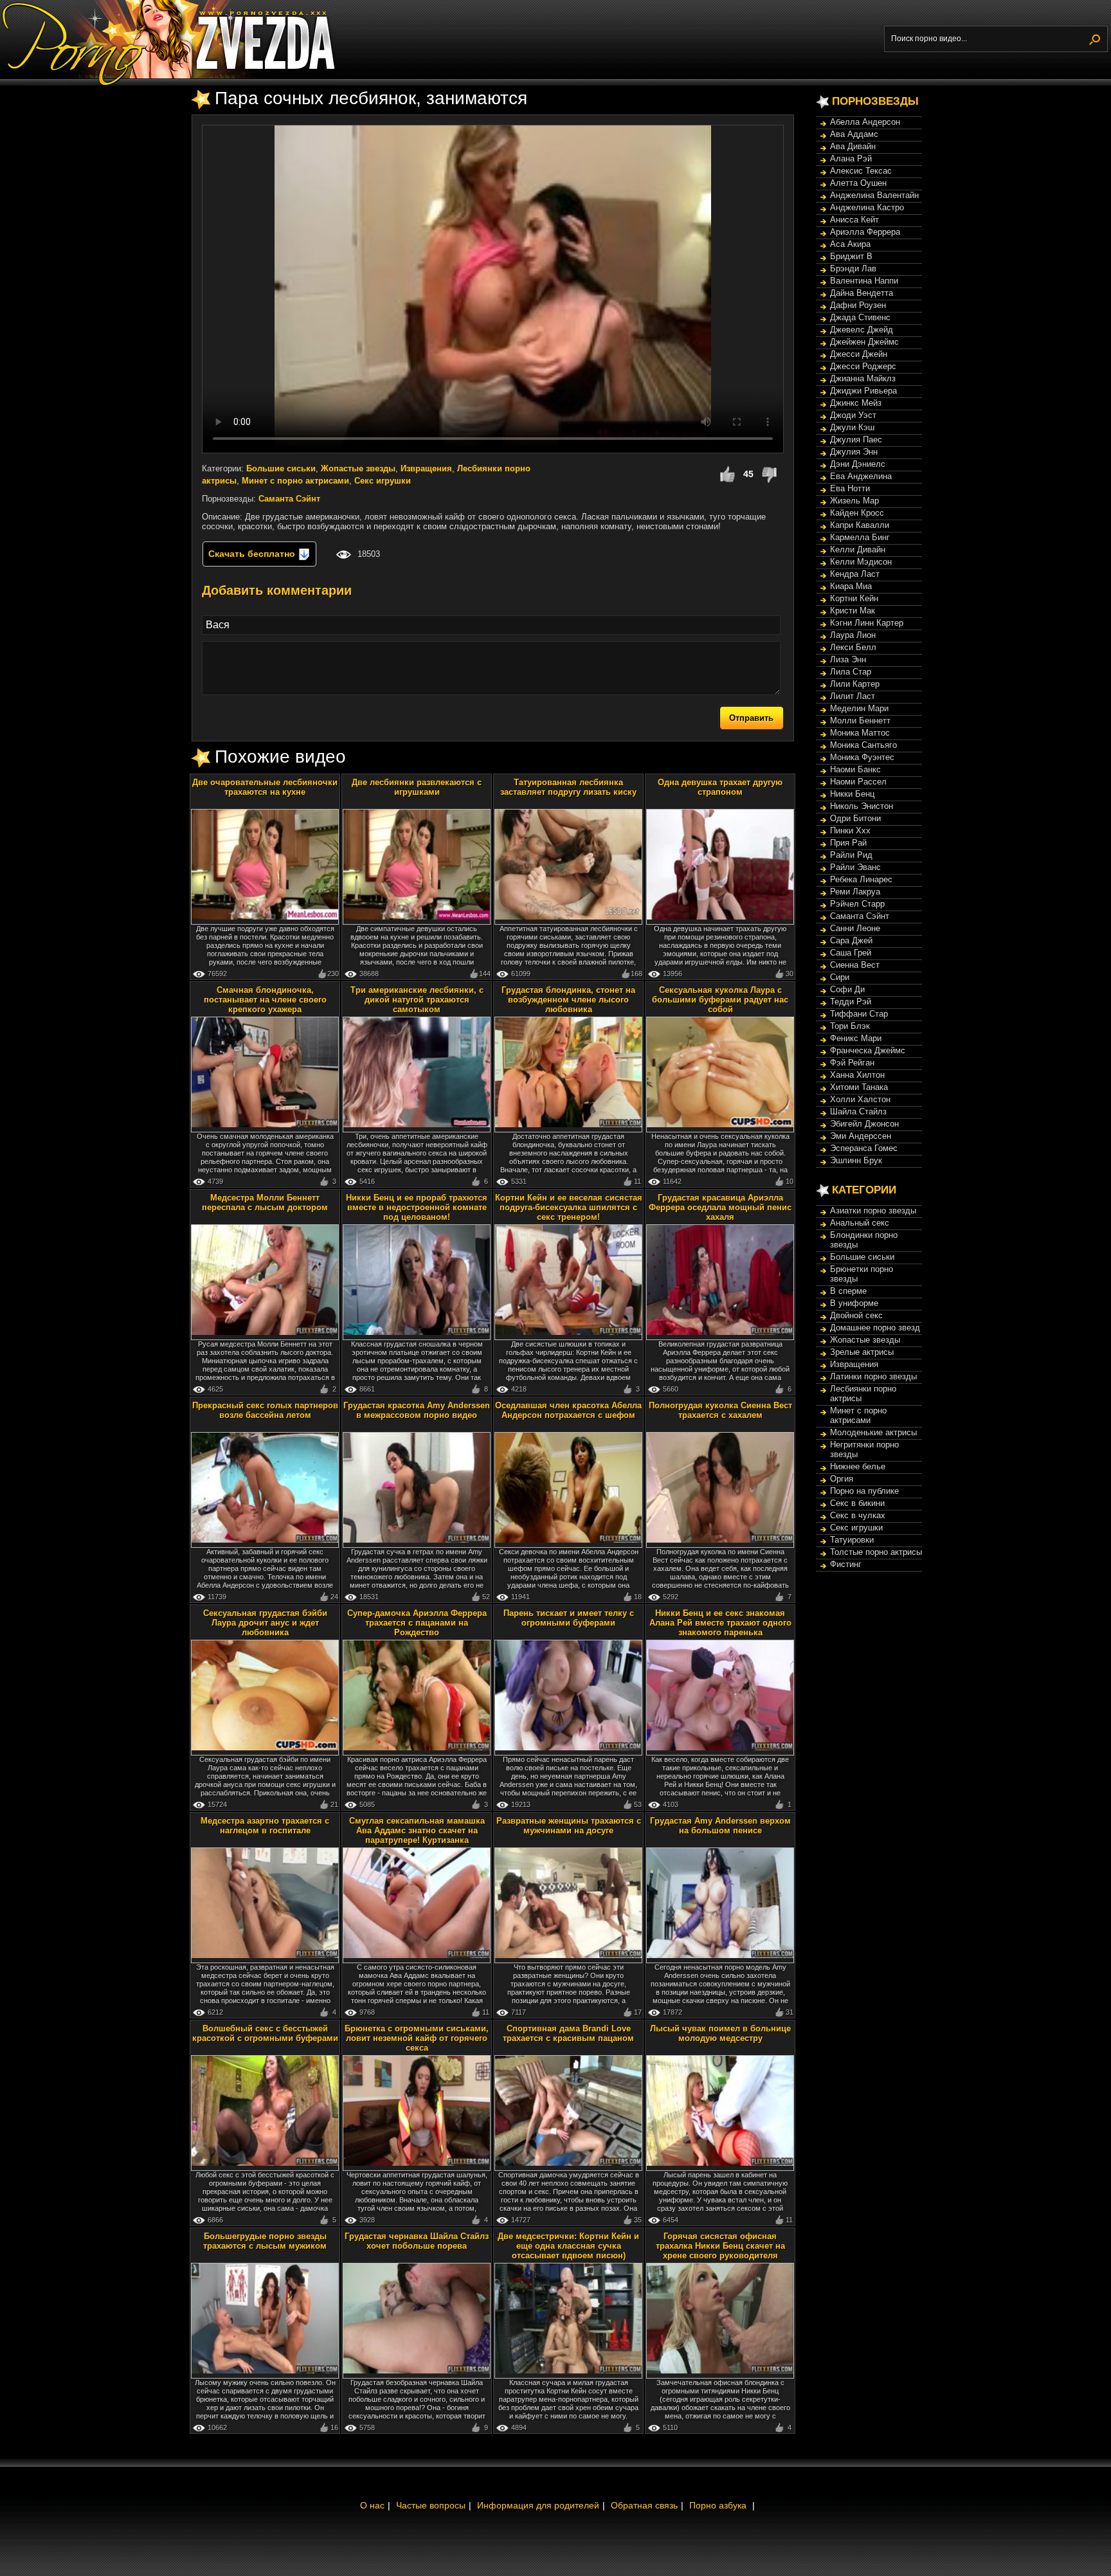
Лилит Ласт (853, 696)
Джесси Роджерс (863, 366)
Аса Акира (850, 244)
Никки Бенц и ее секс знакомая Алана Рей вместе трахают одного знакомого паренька (720, 1623)
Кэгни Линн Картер (867, 623)
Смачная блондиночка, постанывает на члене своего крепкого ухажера (265, 1000)
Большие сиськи (281, 468)
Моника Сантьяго (863, 745)
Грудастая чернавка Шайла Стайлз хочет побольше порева (417, 2241)
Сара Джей (851, 940)
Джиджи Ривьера (863, 391)
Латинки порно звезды (873, 1376)
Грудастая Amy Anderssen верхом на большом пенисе (720, 1826)
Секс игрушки (383, 481)
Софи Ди (847, 989)
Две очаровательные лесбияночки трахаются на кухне (265, 787)
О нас (372, 2505)
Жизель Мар (854, 501)
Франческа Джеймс (868, 1050)
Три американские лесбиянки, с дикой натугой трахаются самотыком (417, 1000)
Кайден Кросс (857, 513)
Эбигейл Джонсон (864, 1124)
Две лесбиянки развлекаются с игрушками (417, 787)
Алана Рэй (851, 159)
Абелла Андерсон (865, 122)
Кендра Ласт (855, 574)
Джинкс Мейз (856, 403)
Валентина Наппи (864, 281)
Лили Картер (855, 684)
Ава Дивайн (853, 146)
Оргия (842, 1479)
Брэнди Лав (853, 268)
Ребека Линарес (861, 879)
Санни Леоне (855, 928)
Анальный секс (860, 1223)
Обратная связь (644, 2505)
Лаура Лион (853, 635)
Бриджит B (851, 256)
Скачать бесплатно (253, 554)
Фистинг (846, 1564)
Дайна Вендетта (862, 293)
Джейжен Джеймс (864, 342)
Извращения (426, 468)
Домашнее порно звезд (875, 1328)
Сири (840, 977)
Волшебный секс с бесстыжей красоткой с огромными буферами (265, 2033)
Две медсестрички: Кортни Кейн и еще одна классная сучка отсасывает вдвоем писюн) (568, 2246)
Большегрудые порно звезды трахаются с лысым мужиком (265, 2241)
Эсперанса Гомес (864, 1148)
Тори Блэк (850, 1026)
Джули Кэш (852, 427)
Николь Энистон (862, 806)
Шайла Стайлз (858, 1111)
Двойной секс (856, 1315)
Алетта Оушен (858, 183)
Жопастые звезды (358, 468)
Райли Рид (851, 855)
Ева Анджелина (861, 476)
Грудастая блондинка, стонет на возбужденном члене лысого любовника (568, 1000)
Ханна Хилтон (857, 1075)
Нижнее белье (858, 1466)
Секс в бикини (857, 1503)
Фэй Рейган (852, 1063)
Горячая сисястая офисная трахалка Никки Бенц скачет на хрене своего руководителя (720, 2246)
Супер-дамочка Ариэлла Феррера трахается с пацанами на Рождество (417, 1623)
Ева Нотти (850, 488)
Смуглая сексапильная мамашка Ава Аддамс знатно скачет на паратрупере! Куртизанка (417, 1830)
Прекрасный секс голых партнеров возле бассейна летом (265, 1410)
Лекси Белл (853, 647)
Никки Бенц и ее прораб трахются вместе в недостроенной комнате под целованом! (417, 1207)
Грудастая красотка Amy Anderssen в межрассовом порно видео (417, 1410)
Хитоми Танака (859, 1087)
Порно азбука (718, 2505)
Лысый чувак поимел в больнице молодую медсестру (720, 2033)
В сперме (848, 1291)
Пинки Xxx (850, 830)
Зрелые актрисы (862, 1352)
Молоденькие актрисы (873, 1432)
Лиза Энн (848, 659)
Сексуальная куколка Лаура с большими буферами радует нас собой (720, 1000)
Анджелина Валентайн (874, 195)
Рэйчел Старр (857, 904)
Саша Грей (851, 953)
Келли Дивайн (858, 549)
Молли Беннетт (860, 721)
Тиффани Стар (859, 1014)
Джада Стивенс (860, 317)
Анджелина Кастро (867, 207)
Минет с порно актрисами (295, 481)
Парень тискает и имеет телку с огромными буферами (569, 1618)
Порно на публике (864, 1491)
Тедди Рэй (851, 1002)
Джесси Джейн (859, 354)
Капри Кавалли (860, 525)
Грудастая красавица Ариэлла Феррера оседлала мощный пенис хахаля (720, 1207)
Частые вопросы (431, 2505)
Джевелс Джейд (862, 330)
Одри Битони (855, 818)
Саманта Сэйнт (289, 499)
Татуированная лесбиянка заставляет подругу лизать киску (568, 787)
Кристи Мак (853, 611)
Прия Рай (848, 843)
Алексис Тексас (861, 171)
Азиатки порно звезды (873, 1211)
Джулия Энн (854, 452)
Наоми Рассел (858, 782)
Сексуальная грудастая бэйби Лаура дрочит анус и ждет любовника (265, 1623)
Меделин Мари (859, 708)
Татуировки (852, 1540)
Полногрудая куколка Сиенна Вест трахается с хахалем (720, 1410)
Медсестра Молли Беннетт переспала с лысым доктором (265, 1202)
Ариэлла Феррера (865, 232)
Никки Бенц (852, 794)
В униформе (854, 1303)
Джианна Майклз (863, 378)
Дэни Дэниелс (858, 464)
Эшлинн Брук (856, 1160)
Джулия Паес (856, 440)
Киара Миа (851, 586)
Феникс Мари (856, 1038)
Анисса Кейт (854, 220)
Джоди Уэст (853, 415)
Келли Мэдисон (861, 562)
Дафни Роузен (858, 305)
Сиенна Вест (855, 965)
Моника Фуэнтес (862, 757)
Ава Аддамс (854, 134)
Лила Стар (851, 672)
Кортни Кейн (854, 598)
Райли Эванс (855, 867)
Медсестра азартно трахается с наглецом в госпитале (265, 1826)
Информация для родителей (538, 2505)
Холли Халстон (860, 1099)
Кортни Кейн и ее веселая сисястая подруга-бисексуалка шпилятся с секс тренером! (569, 1207)
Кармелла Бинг (860, 537)
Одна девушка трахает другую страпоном (720, 787)
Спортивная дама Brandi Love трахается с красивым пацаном (568, 2033)
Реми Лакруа (855, 892)
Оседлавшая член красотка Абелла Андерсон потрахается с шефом (568, 1410)
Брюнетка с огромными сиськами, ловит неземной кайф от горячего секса (417, 2038)
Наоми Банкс (855, 769)
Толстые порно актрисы (876, 1552)
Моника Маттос (860, 733)
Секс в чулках (858, 1515)
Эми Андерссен (861, 1136)
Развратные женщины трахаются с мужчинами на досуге (569, 1826)
